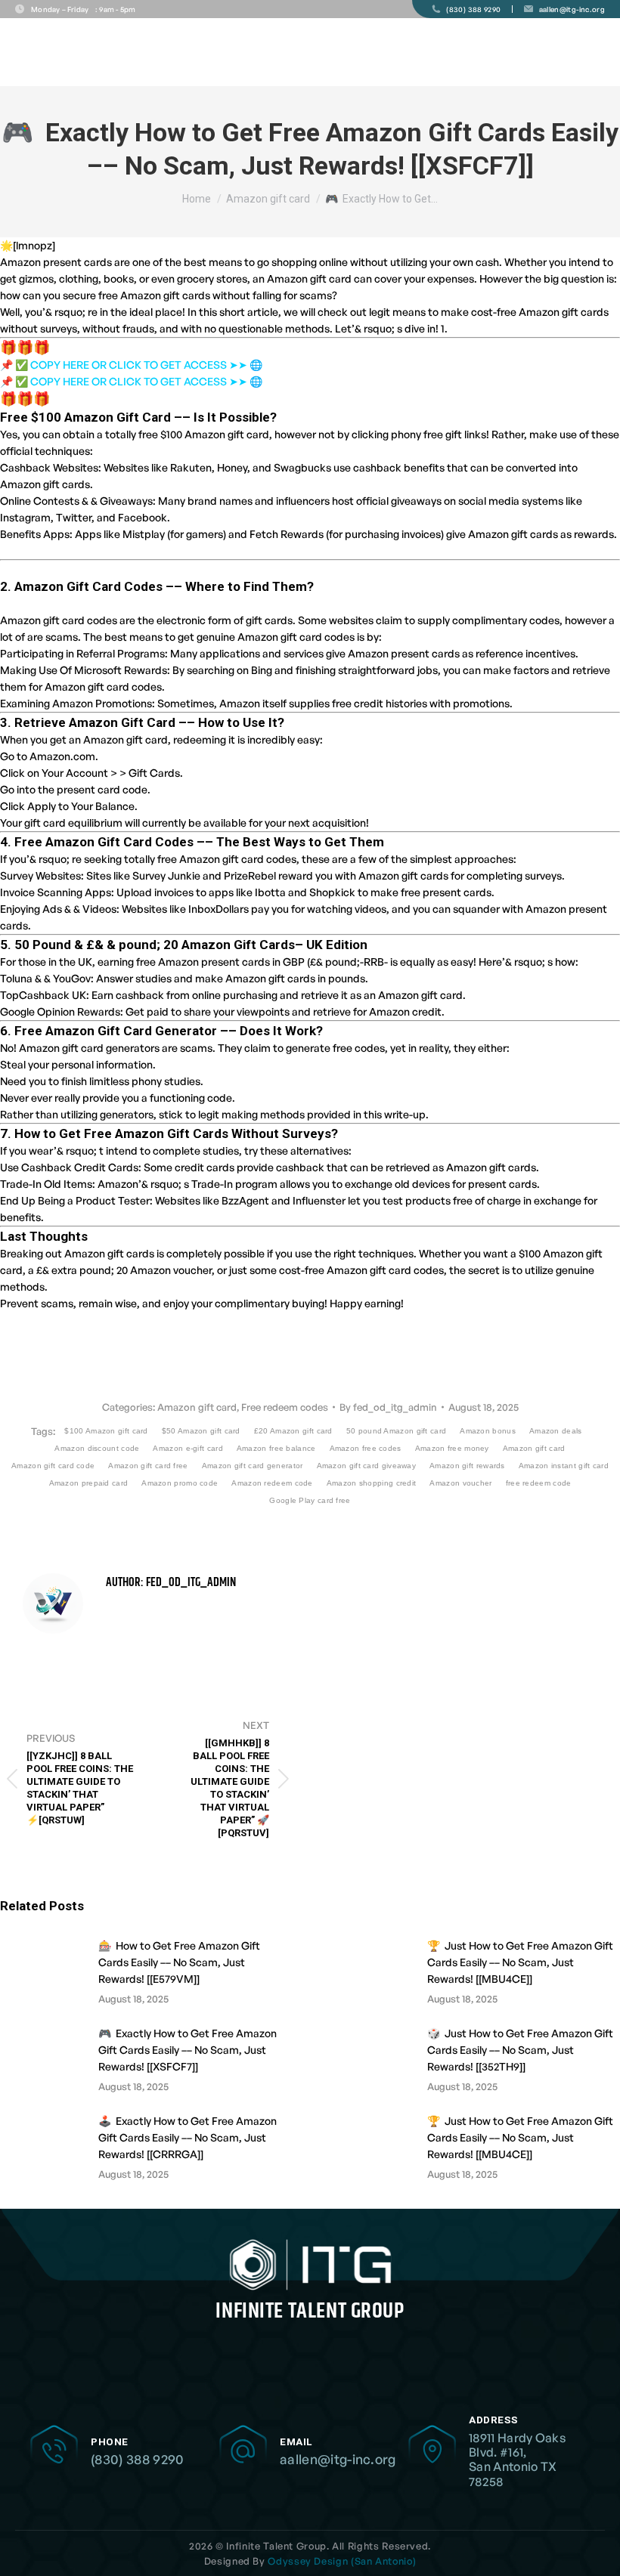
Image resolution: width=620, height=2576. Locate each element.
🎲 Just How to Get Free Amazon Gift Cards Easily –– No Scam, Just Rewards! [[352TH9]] (520, 2050)
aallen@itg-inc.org (338, 2459)
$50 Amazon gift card (201, 1431)
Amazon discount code (97, 1448)
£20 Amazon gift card (293, 1431)
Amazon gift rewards (467, 1466)
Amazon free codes (366, 1448)
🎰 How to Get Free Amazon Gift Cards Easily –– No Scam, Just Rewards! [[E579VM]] (179, 1962)
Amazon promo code (180, 1483)
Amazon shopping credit (372, 1483)
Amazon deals (556, 1431)
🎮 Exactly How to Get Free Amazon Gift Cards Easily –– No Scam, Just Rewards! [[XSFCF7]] (188, 2050)
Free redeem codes (285, 1407)
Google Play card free (310, 1500)
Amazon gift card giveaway (367, 1466)
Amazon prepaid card (89, 1483)
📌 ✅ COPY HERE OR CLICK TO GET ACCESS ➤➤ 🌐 (131, 365)
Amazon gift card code (53, 1466)
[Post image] (42, 1971)
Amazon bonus (488, 1431)
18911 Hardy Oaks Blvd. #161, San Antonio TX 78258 (517, 2460)
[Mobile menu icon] (596, 53)
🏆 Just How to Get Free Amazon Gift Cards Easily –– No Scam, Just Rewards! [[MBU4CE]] (520, 1962)
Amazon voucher (460, 1483)
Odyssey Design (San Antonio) (342, 2561)
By (388, 1407)
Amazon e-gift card (188, 1448)
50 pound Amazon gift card (397, 1431)
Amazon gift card (197, 1407)
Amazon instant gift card (564, 1466)
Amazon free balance (276, 1448)
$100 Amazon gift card (106, 1431)
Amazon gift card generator (253, 1466)
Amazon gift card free (148, 1466)
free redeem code (539, 1483)
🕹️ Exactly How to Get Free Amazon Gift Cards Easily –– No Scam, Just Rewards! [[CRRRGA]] (188, 2137)
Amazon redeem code (272, 1483)
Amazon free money (452, 1448)
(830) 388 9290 (137, 2459)
